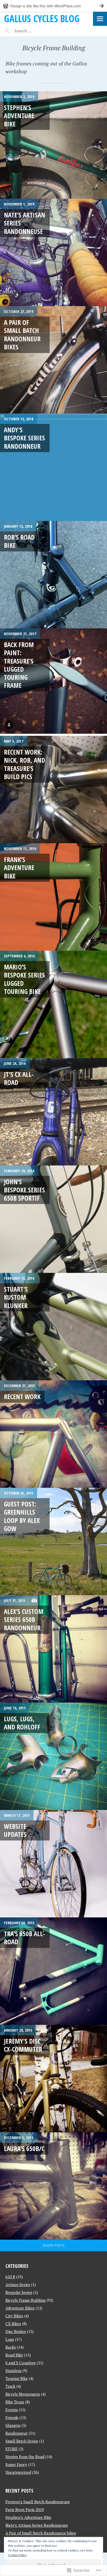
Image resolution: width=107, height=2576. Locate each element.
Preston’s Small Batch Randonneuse (38, 2502)
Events (12, 2410)
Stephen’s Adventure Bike (19, 116)
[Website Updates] (53, 1864)
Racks (11, 2347)
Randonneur (16, 2433)
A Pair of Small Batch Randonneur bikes (22, 335)
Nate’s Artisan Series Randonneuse (37, 2525)
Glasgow (13, 2425)
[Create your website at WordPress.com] (53, 6)
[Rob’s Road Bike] (53, 575)
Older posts (54, 2245)
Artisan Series (18, 2285)
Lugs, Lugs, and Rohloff (22, 1723)
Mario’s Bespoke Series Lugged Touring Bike (24, 979)
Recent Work (22, 1396)
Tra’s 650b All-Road (24, 1938)
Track (10, 2386)
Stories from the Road (25, 2457)
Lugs (10, 2339)
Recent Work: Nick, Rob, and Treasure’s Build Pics (24, 764)
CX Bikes (13, 2324)
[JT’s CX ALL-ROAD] (53, 1112)
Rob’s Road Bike (19, 541)
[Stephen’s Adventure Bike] (53, 145)
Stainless (14, 2371)
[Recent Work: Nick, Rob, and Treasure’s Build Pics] (53, 789)
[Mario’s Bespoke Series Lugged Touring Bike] (53, 1004)
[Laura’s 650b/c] (53, 2186)
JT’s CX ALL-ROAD (19, 1078)
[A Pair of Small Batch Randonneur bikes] (53, 360)
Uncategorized (18, 2472)
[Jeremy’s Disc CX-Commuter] (53, 2079)
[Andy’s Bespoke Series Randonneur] (53, 467)
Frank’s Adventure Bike (19, 868)
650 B (10, 2277)
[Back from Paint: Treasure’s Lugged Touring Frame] (53, 682)
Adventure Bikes (20, 2308)
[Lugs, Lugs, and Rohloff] (53, 1756)
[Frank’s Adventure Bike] (53, 897)
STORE (12, 2449)
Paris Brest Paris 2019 (25, 2510)
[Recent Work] (53, 1434)
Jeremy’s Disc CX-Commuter (23, 2045)
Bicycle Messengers (23, 2394)
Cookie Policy (17, 2555)
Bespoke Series (19, 2292)
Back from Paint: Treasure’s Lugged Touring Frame (19, 665)
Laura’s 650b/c (24, 2148)
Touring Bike (17, 2378)
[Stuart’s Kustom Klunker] (53, 1327)
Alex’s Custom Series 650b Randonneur (24, 1620)
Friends (12, 2417)
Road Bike (14, 2355)
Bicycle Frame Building (25, 2300)
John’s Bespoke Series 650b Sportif (24, 1190)
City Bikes (14, 2316)
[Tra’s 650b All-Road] (53, 1971)
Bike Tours (15, 2402)
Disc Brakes (16, 2331)
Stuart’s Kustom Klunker (16, 1297)
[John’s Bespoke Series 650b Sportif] (53, 1219)
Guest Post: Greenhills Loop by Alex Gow (22, 1516)
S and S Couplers (21, 2363)
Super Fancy (16, 2464)
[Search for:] (36, 31)
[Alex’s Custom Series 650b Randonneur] (53, 1649)
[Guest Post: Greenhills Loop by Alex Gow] (53, 1541)
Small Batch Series (22, 2441)
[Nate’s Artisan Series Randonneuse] (53, 252)
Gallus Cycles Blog (42, 18)
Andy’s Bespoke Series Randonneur (24, 438)
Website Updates (15, 1830)
